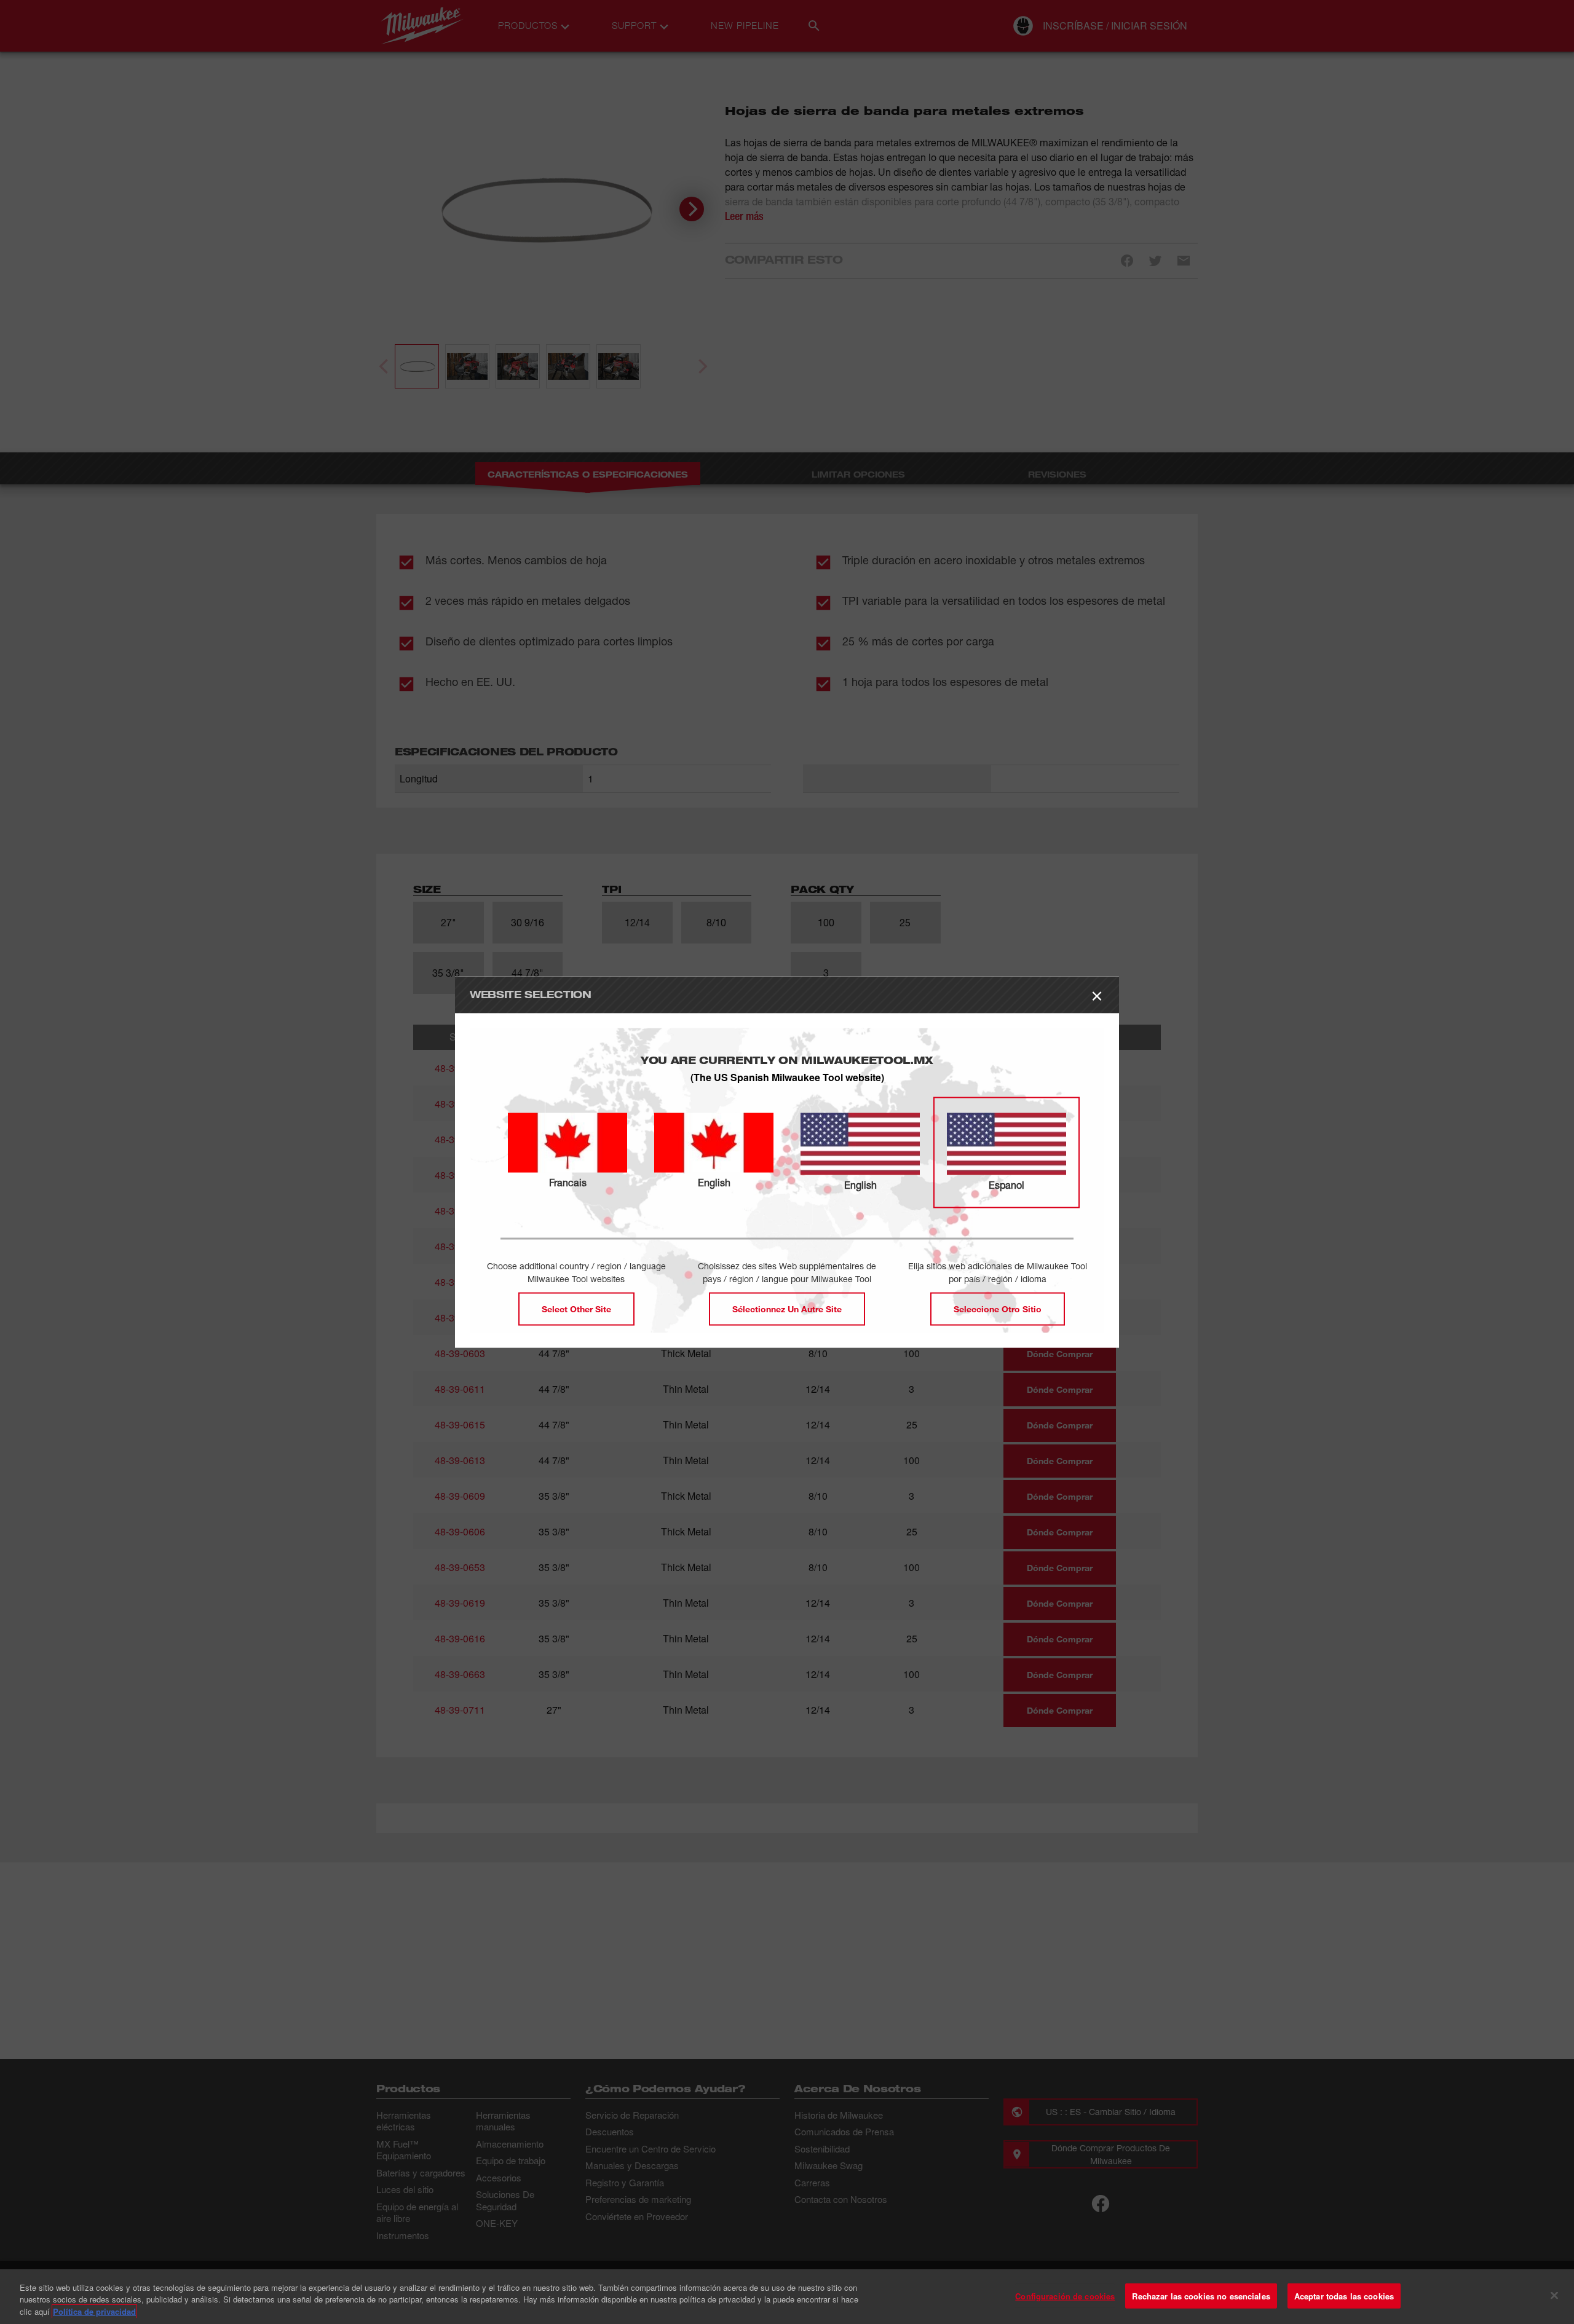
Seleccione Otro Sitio (998, 1309)
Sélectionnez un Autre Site (787, 1309)
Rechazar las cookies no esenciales (1201, 2295)
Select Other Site (576, 1309)
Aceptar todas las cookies (1344, 2295)
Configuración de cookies (1065, 2295)
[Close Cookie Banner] (1554, 2295)
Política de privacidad (94, 2311)
